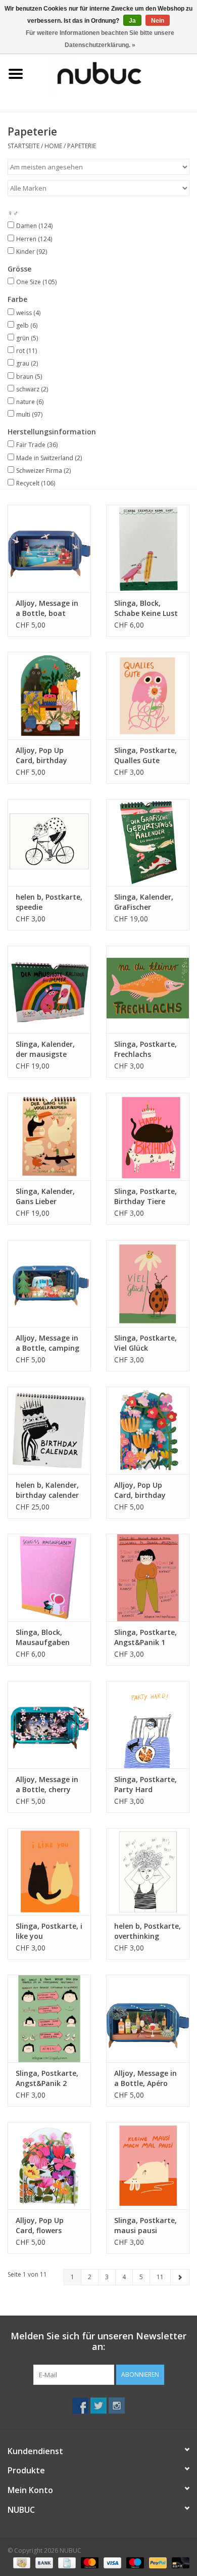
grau (27, 363)
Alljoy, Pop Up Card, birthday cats (41, 756)
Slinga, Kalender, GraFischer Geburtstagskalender (148, 902)
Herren (34, 239)
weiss (28, 313)
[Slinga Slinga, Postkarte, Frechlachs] (148, 989)
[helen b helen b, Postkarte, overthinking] (148, 1872)
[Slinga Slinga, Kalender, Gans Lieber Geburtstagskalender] (49, 1137)
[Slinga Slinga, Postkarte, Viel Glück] (148, 1284)
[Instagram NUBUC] (117, 2406)
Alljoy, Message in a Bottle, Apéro (145, 2078)
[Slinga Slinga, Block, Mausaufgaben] (49, 1578)
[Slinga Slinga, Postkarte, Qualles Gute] (148, 696)
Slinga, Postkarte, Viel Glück (145, 1343)
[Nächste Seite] (180, 2277)
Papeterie (82, 146)
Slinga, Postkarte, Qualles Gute (145, 755)
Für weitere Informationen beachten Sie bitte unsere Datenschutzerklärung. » (100, 39)
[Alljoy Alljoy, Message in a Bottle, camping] (49, 1284)
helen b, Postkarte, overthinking (147, 1931)
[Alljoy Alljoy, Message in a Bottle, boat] (49, 548)
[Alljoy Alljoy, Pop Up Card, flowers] (49, 2166)
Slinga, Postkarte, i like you (49, 1931)
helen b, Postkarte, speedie (49, 902)
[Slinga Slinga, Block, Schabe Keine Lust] (148, 548)
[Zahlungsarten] (21, 2562)
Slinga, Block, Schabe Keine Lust (146, 608)
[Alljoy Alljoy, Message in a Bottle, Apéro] (148, 2018)
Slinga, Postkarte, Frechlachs (145, 1049)
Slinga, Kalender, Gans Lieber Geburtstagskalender (49, 1196)
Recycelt (36, 483)
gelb (27, 325)
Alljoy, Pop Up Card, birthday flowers (140, 1490)
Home (53, 146)
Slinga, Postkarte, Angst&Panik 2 (47, 2078)
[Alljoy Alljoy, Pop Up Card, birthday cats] (49, 696)
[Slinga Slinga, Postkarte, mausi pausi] (148, 2166)
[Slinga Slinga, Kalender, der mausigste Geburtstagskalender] (49, 989)
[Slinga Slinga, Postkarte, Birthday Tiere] (148, 1137)
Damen (34, 226)
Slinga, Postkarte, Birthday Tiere (145, 1196)
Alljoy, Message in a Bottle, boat (47, 608)
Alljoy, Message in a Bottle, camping (47, 1343)
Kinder (32, 252)
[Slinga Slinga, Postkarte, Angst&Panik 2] (49, 2018)
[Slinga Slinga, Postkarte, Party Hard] (148, 1725)
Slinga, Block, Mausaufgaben (43, 1637)
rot (27, 351)
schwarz (32, 389)
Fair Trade (37, 445)
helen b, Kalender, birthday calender (47, 1490)
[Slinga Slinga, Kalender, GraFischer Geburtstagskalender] (148, 843)
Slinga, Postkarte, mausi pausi (145, 2225)
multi (29, 414)
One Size (36, 282)
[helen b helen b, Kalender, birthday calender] (49, 1430)
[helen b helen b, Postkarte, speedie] (49, 843)
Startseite (23, 146)
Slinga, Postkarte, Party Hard (145, 1784)
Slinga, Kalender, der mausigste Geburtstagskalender (49, 1049)
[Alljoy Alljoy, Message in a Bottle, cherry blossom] (49, 1725)
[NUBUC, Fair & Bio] (114, 73)
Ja (132, 21)
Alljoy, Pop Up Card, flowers (40, 2225)
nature (30, 402)
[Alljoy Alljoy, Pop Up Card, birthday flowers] (148, 1430)
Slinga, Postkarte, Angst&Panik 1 (145, 1637)
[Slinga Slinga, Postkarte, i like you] (49, 1872)
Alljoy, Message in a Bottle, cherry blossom (47, 1785)
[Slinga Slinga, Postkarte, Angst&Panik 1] (148, 1578)
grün (27, 338)
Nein (158, 21)
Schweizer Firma (43, 471)
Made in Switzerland (49, 458)
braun (29, 376)
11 (160, 2277)
